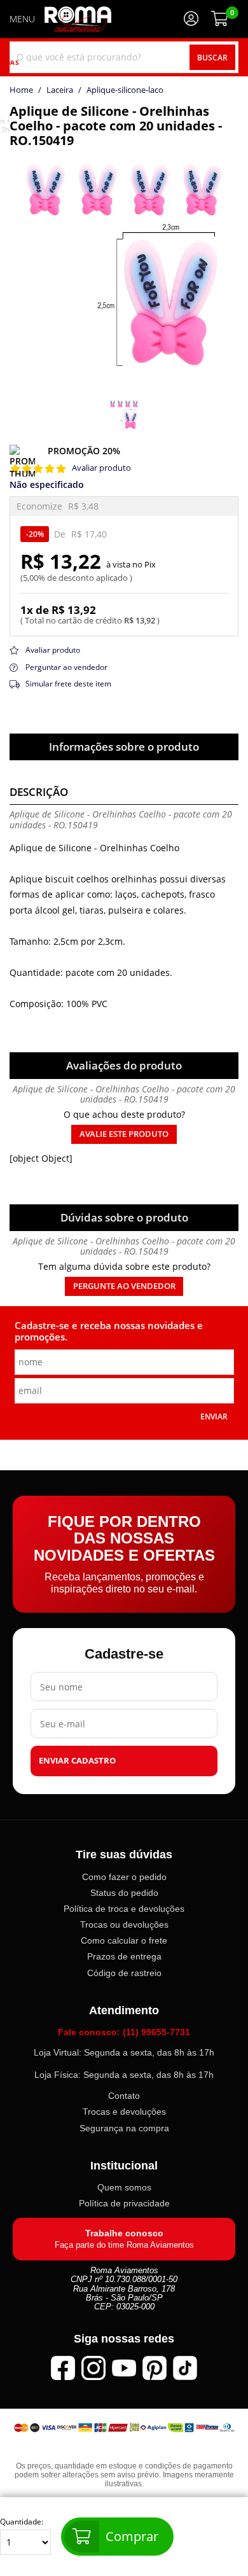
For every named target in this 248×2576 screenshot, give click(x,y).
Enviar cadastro (77, 1761)
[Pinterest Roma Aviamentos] (155, 2368)
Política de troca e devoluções (124, 1909)
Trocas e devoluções (124, 2112)
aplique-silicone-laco (125, 90)
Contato (124, 2096)
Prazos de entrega (124, 1957)
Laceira (60, 90)
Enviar (214, 1416)
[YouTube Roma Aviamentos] (124, 2368)
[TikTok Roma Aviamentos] (185, 2368)
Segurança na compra (124, 2128)
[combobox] (124, 57)
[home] (78, 19)
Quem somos (124, 2188)
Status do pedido (124, 1893)
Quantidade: (22, 2522)
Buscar (212, 57)
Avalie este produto (124, 1134)
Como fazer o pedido (124, 1877)
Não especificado (47, 485)
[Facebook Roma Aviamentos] (63, 2368)
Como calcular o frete (124, 1940)
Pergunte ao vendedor (124, 1286)
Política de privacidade (124, 2204)
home (21, 90)
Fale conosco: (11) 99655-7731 (124, 2032)
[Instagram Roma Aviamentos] (93, 2368)
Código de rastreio (124, 1973)
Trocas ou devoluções (124, 1925)
